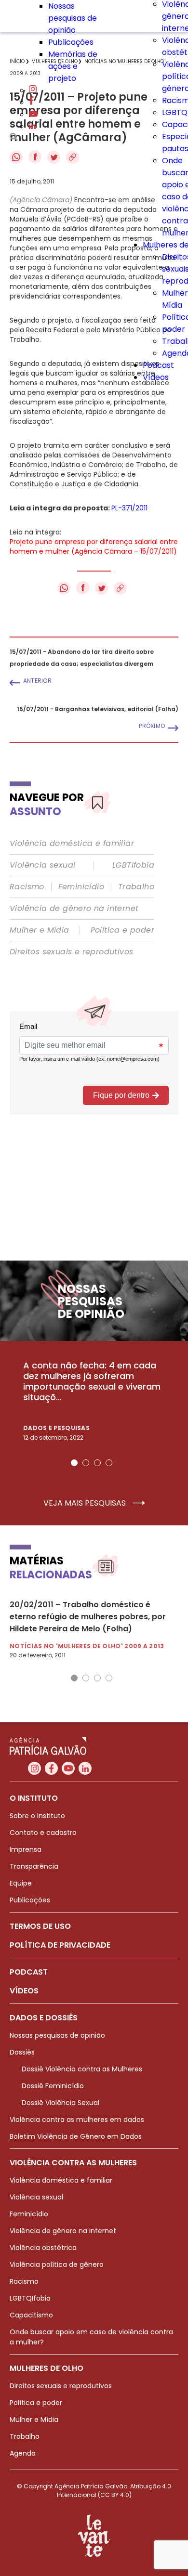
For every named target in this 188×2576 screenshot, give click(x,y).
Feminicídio (81, 887)
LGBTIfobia (133, 865)
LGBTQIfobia (30, 2298)
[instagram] (33, 90)
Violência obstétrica (43, 2248)
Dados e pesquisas (56, 1428)
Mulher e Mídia (40, 930)
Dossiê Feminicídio (53, 2086)
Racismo (27, 887)
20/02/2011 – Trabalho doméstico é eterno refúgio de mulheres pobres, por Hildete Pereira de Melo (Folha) (88, 1617)
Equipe (21, 1883)
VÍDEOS (24, 1991)
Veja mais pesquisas (86, 1503)
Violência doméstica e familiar (72, 844)
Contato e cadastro (43, 1833)
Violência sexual (42, 865)
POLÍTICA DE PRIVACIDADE (60, 1945)
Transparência (34, 1866)
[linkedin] (32, 126)
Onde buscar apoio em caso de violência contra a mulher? (91, 2337)
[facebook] (31, 102)
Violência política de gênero (57, 2264)
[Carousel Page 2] (86, 1463)
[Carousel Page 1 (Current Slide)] (74, 1463)
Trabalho (136, 887)
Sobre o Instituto (37, 1816)
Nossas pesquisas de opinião (73, 18)
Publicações (71, 42)
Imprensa (26, 1849)
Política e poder (122, 930)
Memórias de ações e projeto (73, 66)
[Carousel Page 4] (109, 1463)
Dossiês (22, 2052)
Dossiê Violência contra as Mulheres (82, 2069)
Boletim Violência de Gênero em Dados (76, 2136)
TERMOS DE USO (40, 1926)
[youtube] (33, 114)
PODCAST (29, 1972)
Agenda (23, 2453)
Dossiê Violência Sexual (60, 2103)
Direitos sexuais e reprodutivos (71, 952)
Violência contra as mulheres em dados (77, 2120)
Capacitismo (31, 2315)
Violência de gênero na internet (74, 909)
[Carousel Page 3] (97, 1463)
